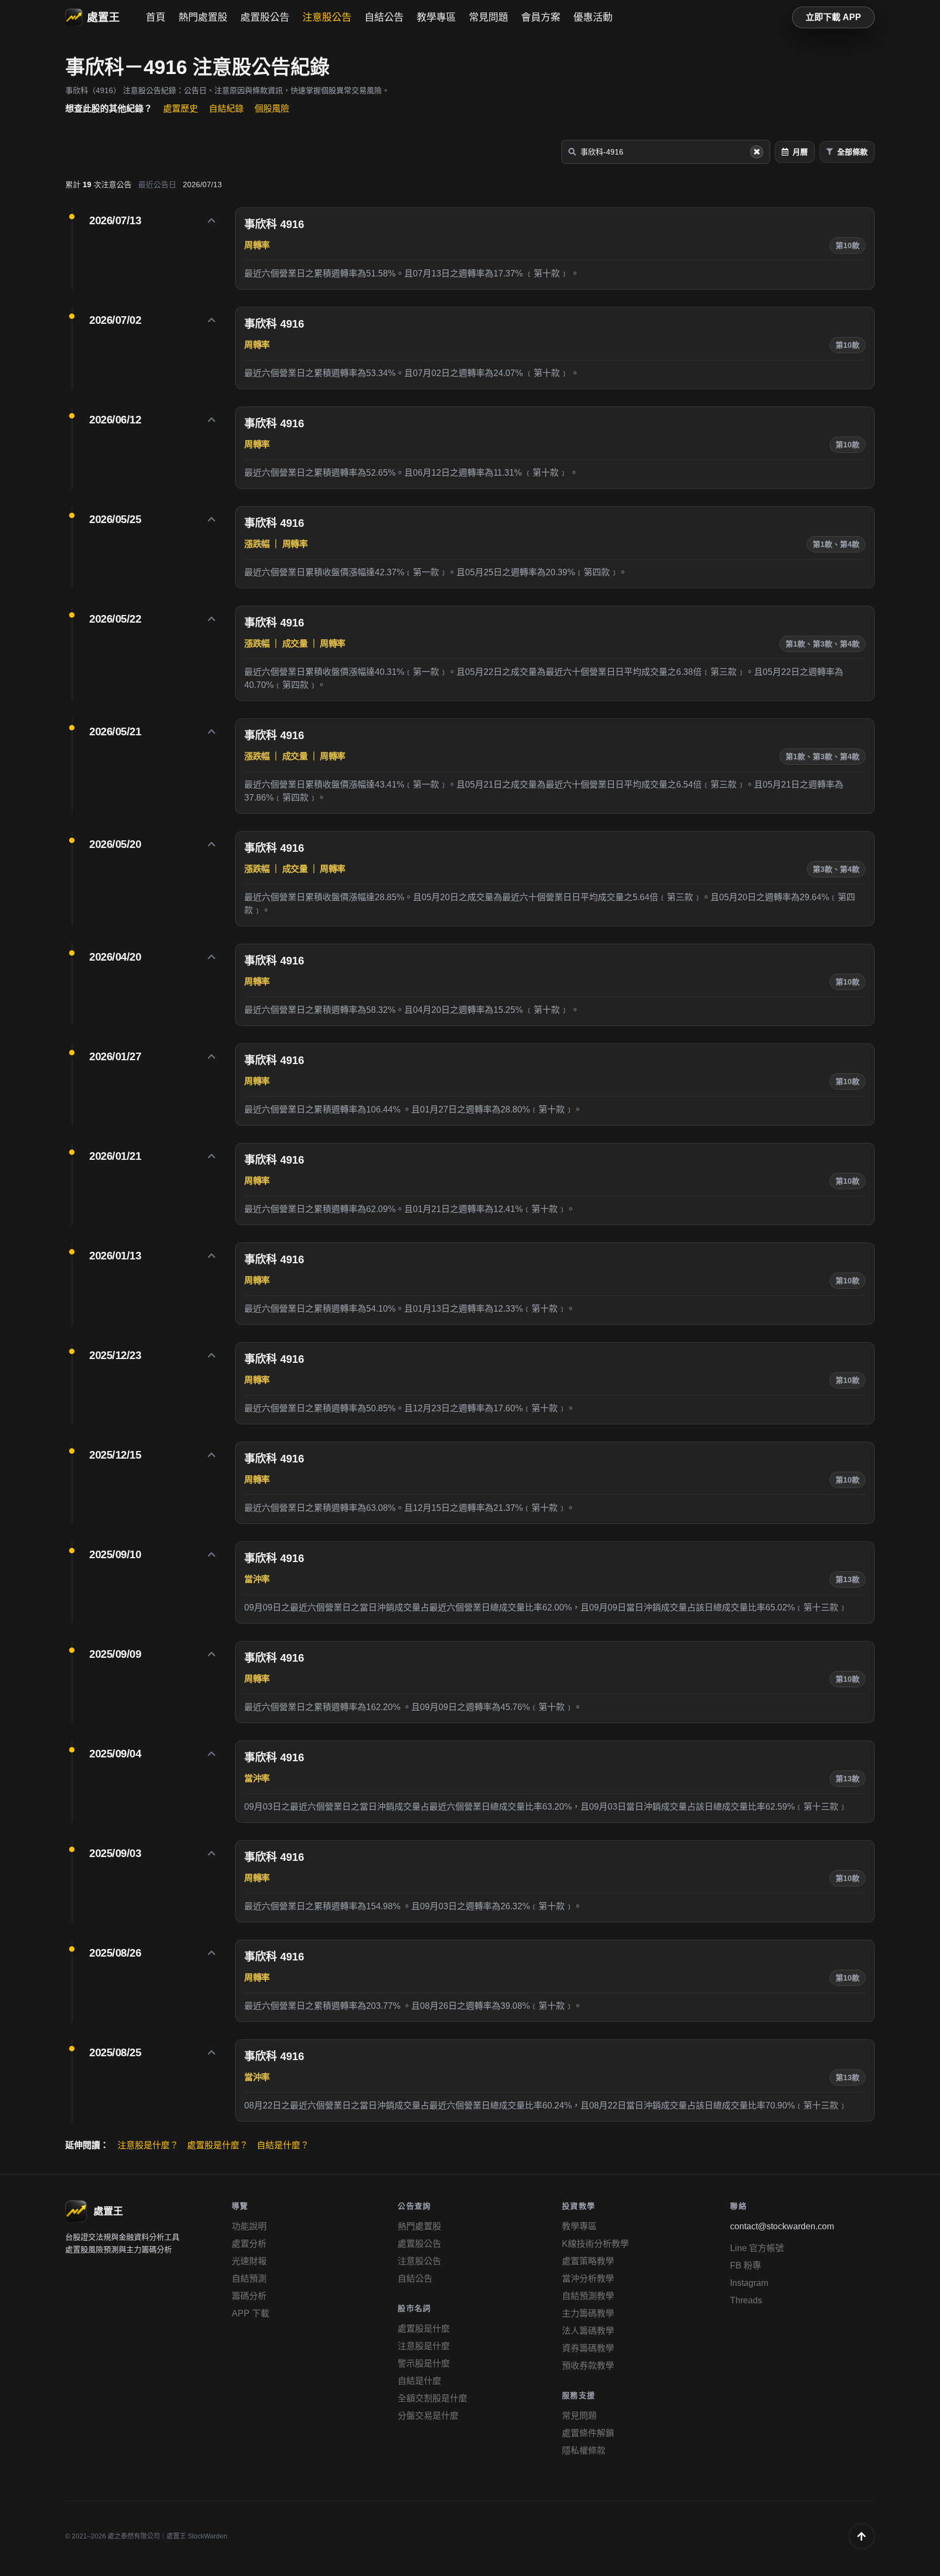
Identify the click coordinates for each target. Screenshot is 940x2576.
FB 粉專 (746, 2265)
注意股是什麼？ (148, 2145)
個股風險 (272, 109)
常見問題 (488, 17)
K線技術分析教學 (595, 2244)
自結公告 (384, 17)
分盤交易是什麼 (428, 2416)
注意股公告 (327, 17)
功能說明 (249, 2226)
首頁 (156, 17)
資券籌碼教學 (588, 2348)
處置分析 (249, 2244)
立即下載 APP (833, 17)
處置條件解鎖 (588, 2433)
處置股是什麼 (424, 2329)
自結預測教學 (588, 2296)
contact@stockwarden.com (782, 2226)
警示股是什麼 (424, 2363)
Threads (746, 2300)
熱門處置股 (203, 17)
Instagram (749, 2283)
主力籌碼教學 (588, 2313)
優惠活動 (593, 17)
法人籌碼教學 (588, 2331)
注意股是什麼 (424, 2346)
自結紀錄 (226, 109)
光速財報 (249, 2261)
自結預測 (249, 2279)
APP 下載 (251, 2313)
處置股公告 (265, 17)
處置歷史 (181, 109)
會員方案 (541, 17)
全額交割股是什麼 (432, 2398)
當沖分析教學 (588, 2279)
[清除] (757, 152)
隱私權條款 (584, 2451)
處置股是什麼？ (218, 2145)
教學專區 (436, 17)
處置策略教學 (588, 2261)
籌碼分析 (249, 2296)
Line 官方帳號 (757, 2248)
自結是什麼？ (283, 2145)
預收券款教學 (588, 2366)
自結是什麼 (419, 2381)
